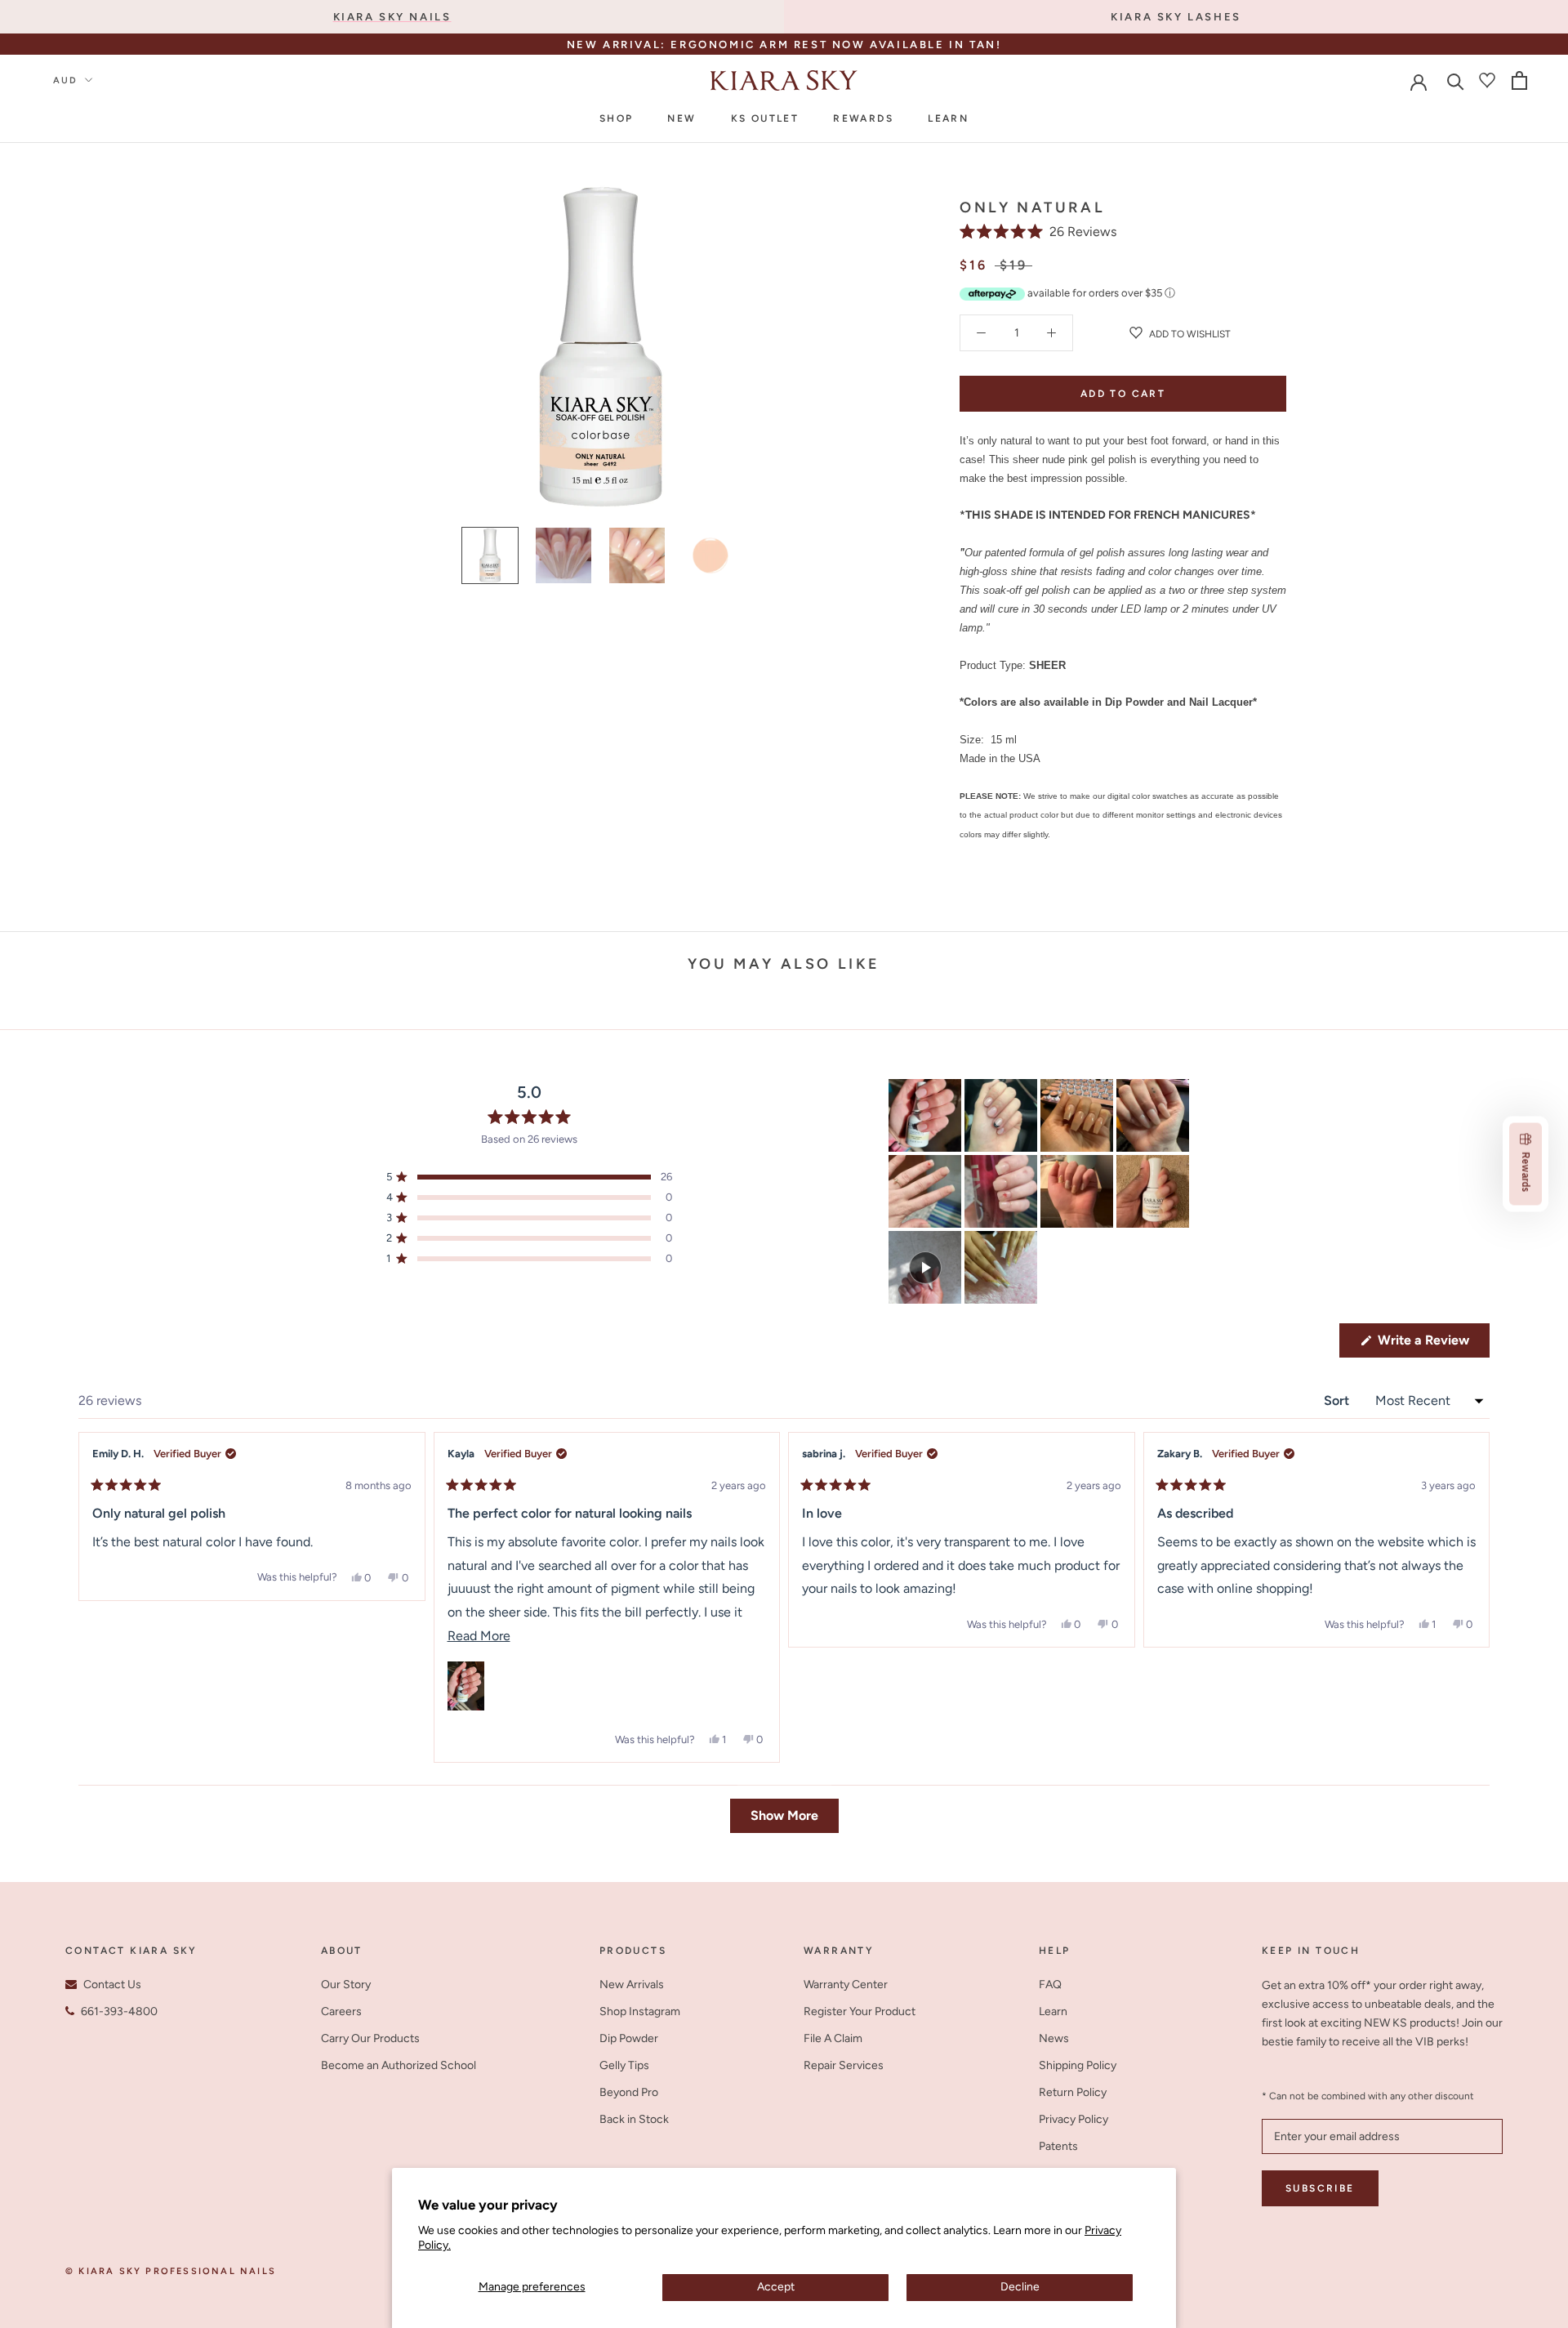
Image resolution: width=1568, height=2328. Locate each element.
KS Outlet (765, 118)
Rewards (863, 118)
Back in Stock (634, 2119)
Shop (617, 118)
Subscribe (1320, 2188)
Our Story (346, 1985)
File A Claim (833, 2038)
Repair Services (844, 2065)
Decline (1020, 2287)
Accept (776, 2287)
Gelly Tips (624, 2065)
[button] (1038, 232)
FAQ (1050, 1985)
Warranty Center (846, 1985)
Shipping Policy (1078, 2065)
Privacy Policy (1074, 2119)
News (1054, 2038)
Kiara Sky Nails (392, 17)
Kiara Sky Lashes (1176, 17)
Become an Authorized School (399, 2065)
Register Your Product (860, 2011)
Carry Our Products (370, 2038)
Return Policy (1073, 2092)
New (682, 118)
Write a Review (1432, 1345)
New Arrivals (632, 1985)
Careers (341, 2011)
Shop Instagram (640, 2011)
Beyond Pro (629, 2092)
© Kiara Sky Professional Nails (171, 2271)
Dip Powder (629, 2038)
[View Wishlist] (1487, 80)
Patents (1058, 2146)
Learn (948, 118)
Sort (1338, 1400)
